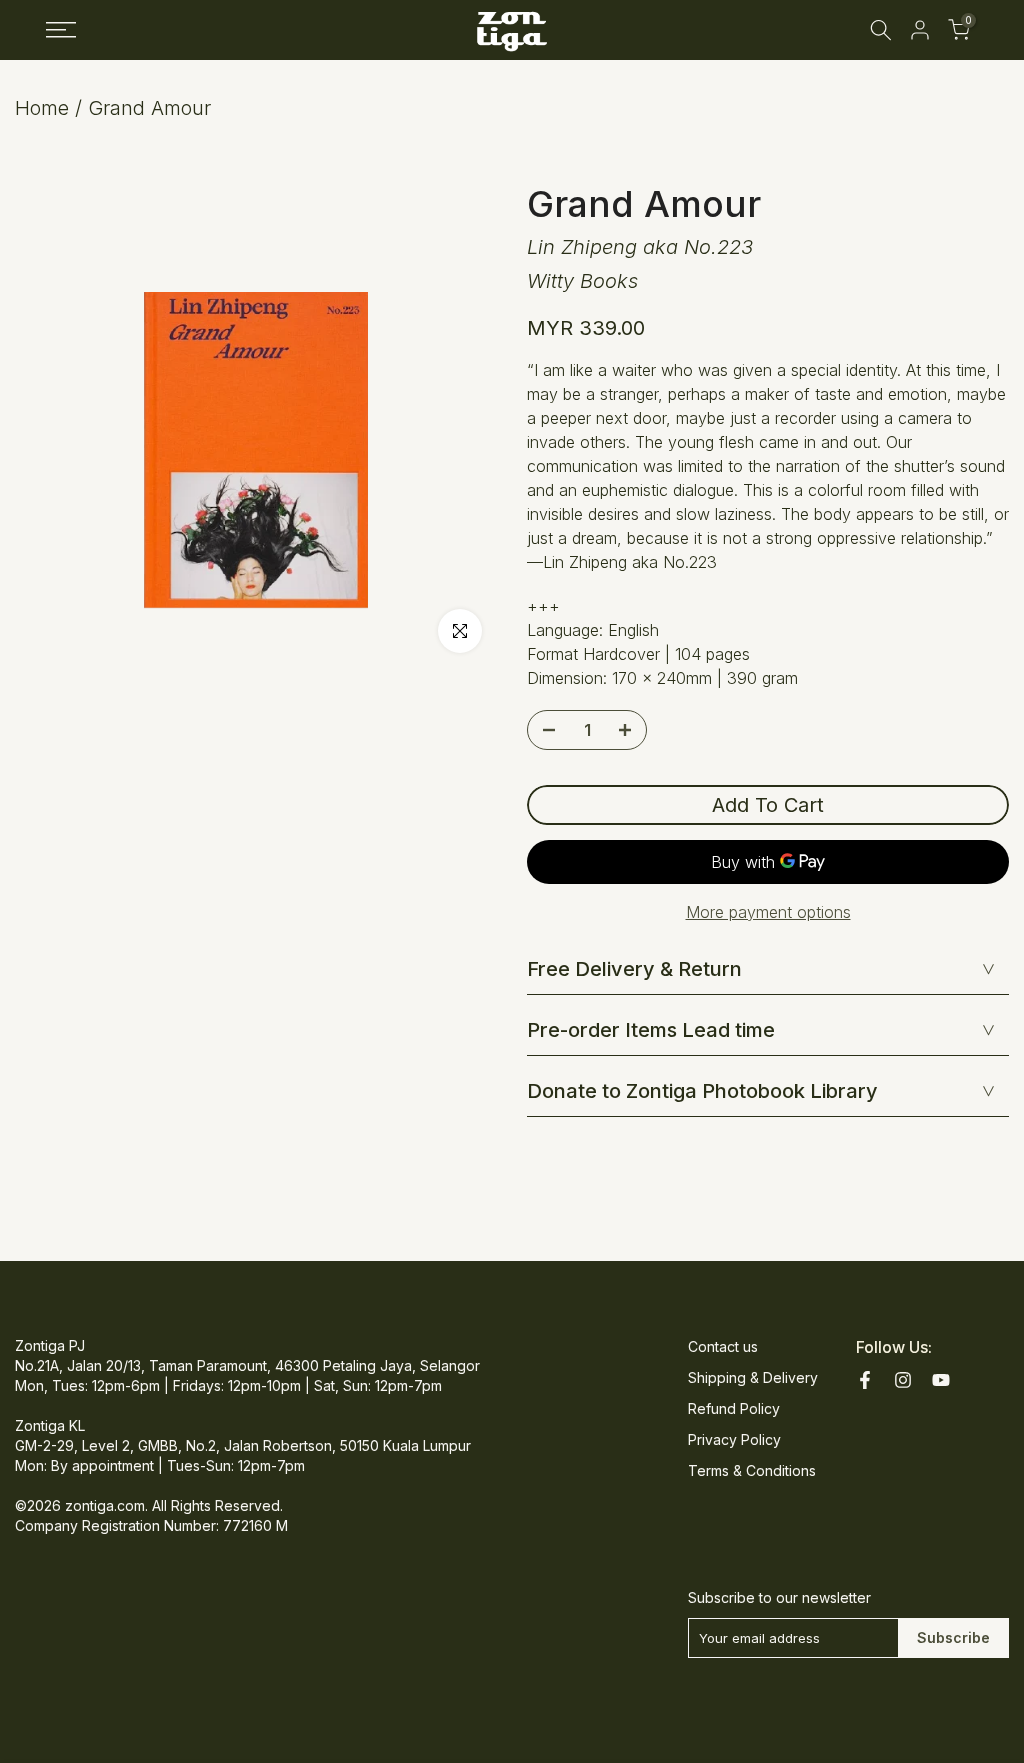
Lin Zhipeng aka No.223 (640, 247)
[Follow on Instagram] (903, 1380)
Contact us (723, 1346)
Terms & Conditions (752, 1470)
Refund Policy (734, 1408)
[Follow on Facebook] (865, 1380)
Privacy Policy (734, 1439)
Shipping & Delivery (753, 1377)
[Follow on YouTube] (941, 1380)
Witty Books (582, 281)
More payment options (768, 912)
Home (42, 108)
